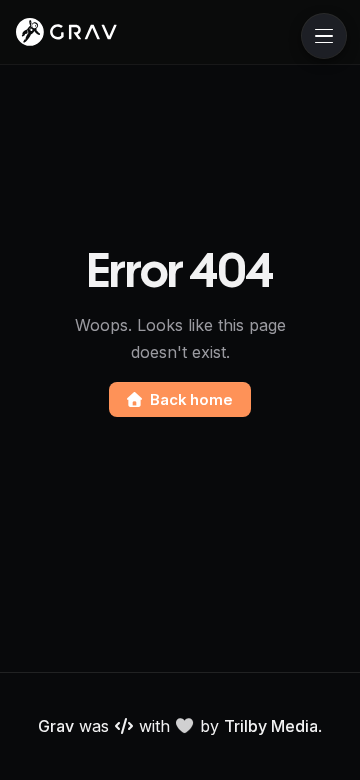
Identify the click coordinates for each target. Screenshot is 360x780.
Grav (56, 726)
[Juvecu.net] (66, 32)
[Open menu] (324, 36)
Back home (191, 399)
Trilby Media (271, 726)
